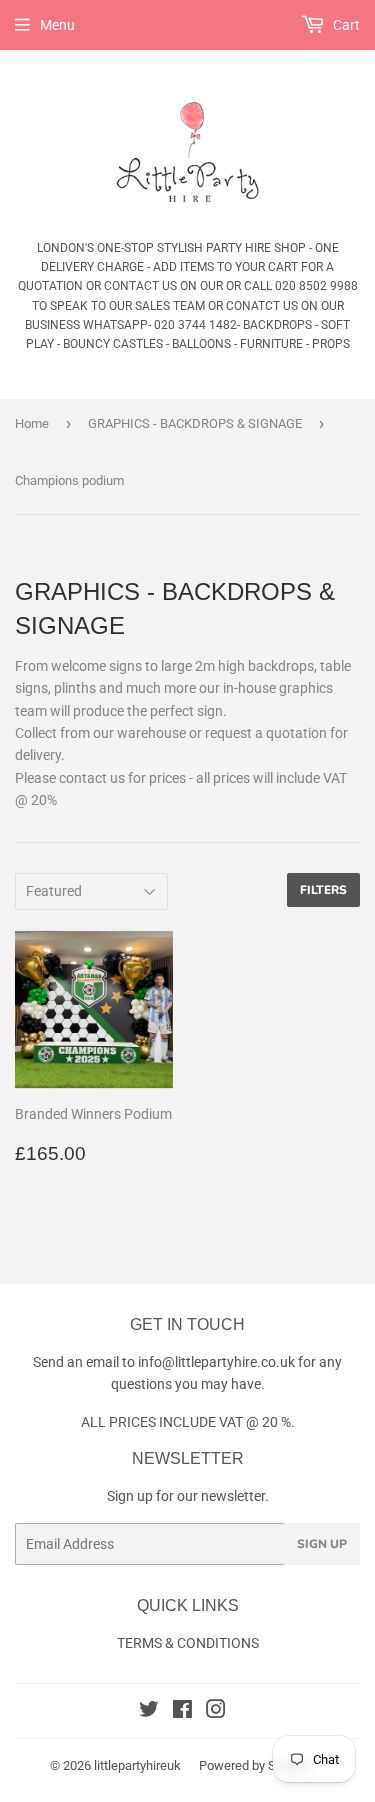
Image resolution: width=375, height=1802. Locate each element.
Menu (57, 25)
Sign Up (322, 1544)
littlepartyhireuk (137, 1765)
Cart (345, 25)
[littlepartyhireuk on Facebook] (182, 1712)
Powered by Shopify (255, 1765)
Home (32, 423)
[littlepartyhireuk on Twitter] (149, 1712)
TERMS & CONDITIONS (188, 1643)
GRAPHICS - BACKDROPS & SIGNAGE (195, 423)
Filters (323, 890)
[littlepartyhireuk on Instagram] (216, 1712)
